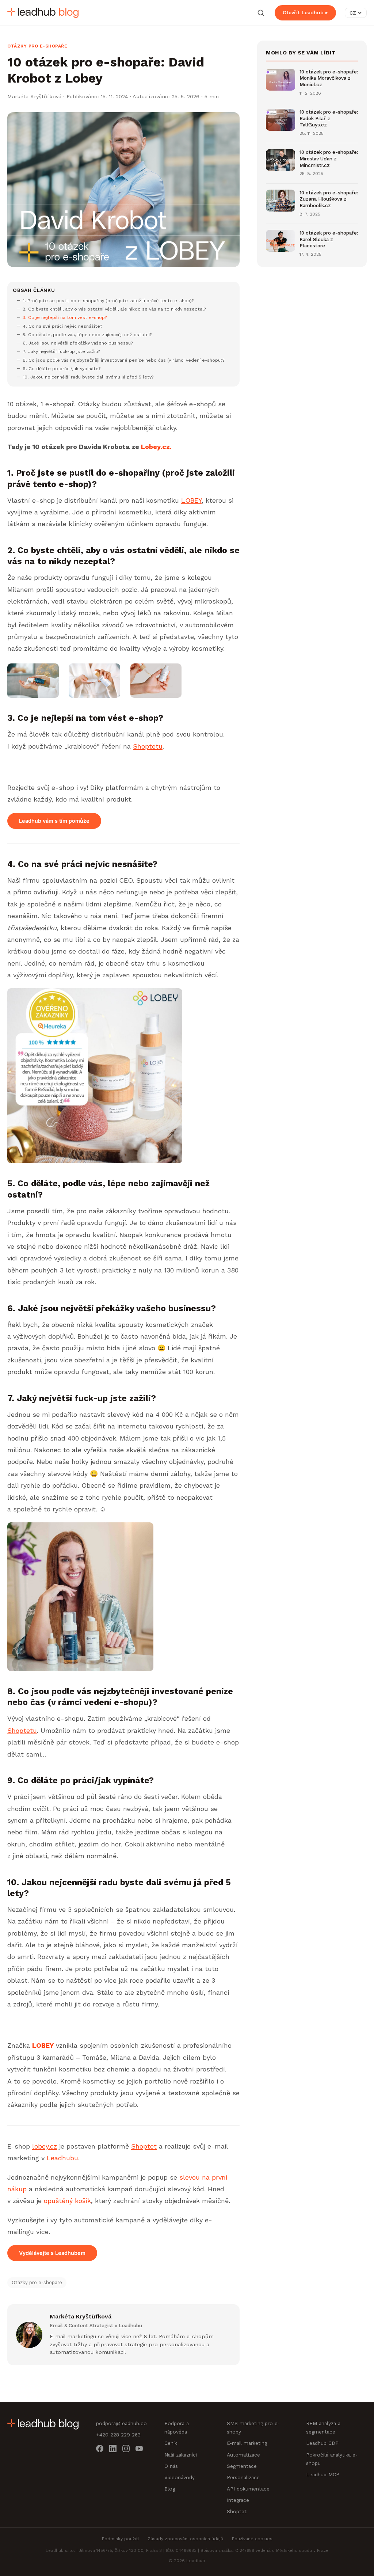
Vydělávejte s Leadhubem (52, 2253)
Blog (170, 2489)
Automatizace (243, 2455)
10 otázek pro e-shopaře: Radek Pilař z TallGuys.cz (329, 118)
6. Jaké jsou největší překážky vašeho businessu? (78, 343)
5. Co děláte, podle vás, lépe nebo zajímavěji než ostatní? (87, 334)
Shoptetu (148, 746)
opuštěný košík (67, 2201)
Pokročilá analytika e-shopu (332, 2459)
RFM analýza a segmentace (323, 2427)
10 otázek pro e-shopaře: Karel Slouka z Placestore (329, 239)
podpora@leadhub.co (121, 2423)
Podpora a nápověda (177, 2427)
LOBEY (191, 500)
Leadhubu (61, 2158)
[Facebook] (100, 2450)
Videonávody (180, 2477)
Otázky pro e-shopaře (37, 46)
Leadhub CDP (322, 2443)
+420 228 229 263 (118, 2435)
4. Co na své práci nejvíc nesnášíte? (62, 326)
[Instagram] (126, 2450)
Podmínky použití (120, 2539)
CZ (353, 13)
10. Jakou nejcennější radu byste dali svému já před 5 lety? (88, 377)
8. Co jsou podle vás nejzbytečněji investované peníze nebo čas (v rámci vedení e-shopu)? (124, 360)
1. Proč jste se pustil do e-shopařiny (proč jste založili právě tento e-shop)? (108, 300)
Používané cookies (252, 2539)
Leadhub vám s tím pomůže (54, 821)
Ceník (171, 2443)
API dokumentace (248, 2489)
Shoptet (144, 2146)
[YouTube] (139, 2450)
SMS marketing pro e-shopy (253, 2427)
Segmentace (242, 2466)
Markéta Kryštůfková (34, 96)
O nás (171, 2466)
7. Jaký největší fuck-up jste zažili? (61, 351)
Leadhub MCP (323, 2474)
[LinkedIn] (113, 2450)
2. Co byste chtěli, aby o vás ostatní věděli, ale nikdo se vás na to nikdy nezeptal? (114, 309)
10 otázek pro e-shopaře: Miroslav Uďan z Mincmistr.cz (329, 158)
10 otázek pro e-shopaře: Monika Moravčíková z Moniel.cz (329, 78)
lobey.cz (45, 2146)
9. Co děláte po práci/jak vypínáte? (62, 368)
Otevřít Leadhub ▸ (305, 12)
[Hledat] (261, 13)
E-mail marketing (247, 2443)
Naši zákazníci (181, 2455)
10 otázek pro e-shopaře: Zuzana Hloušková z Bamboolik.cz (329, 199)
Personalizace (243, 2477)
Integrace (238, 2500)
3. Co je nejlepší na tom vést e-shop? (65, 317)
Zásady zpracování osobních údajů (185, 2539)
